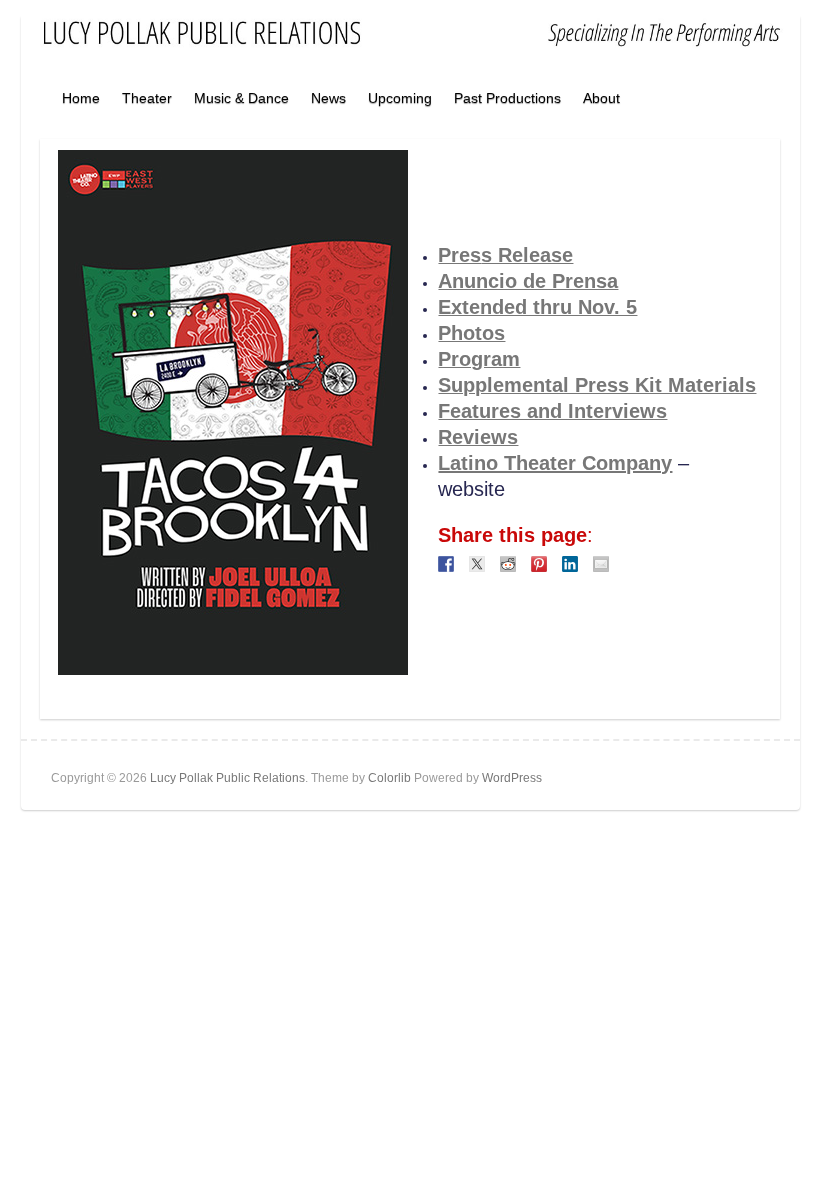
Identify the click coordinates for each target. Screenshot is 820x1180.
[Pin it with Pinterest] (539, 564)
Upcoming (400, 98)
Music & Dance (241, 98)
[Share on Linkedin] (570, 564)
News (328, 98)
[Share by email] (601, 564)
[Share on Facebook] (446, 564)
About (601, 98)
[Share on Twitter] (477, 564)
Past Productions (507, 98)
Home (81, 98)
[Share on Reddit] (508, 564)
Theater (147, 98)
